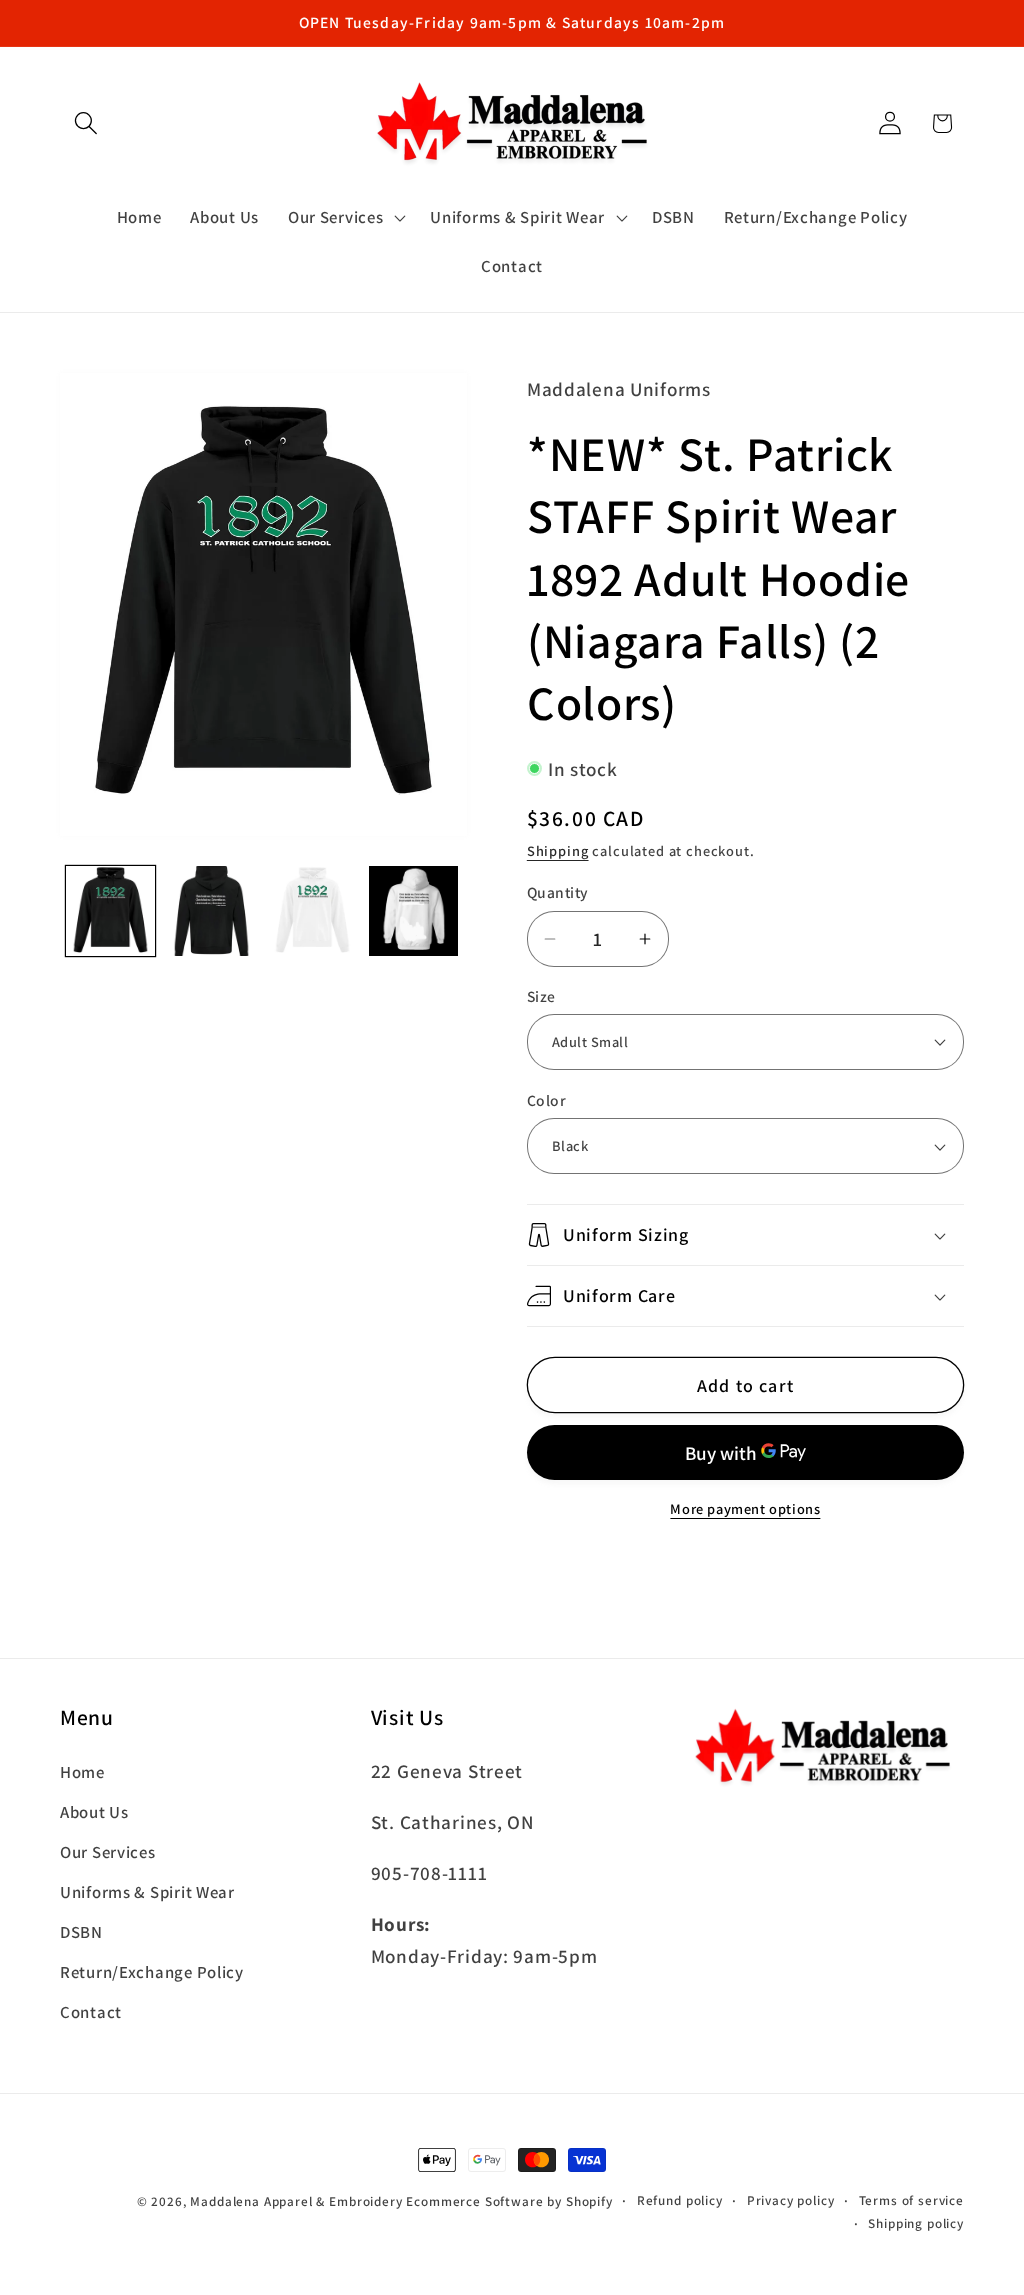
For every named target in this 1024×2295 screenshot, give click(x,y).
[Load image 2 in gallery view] (211, 910)
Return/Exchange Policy (152, 1972)
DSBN (81, 1932)
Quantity (558, 892)
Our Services (108, 1852)
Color (546, 1100)
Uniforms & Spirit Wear (147, 1892)
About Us (94, 1812)
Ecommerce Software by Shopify (509, 2201)
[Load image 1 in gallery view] (110, 910)
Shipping (558, 850)
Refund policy (680, 2200)
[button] (86, 123)
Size (541, 996)
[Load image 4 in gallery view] (413, 910)
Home (82, 1772)
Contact (91, 2012)
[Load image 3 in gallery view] (312, 910)
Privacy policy (791, 2200)
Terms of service (911, 2200)
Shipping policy (916, 2223)
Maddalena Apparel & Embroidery (296, 2201)
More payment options (745, 1508)
